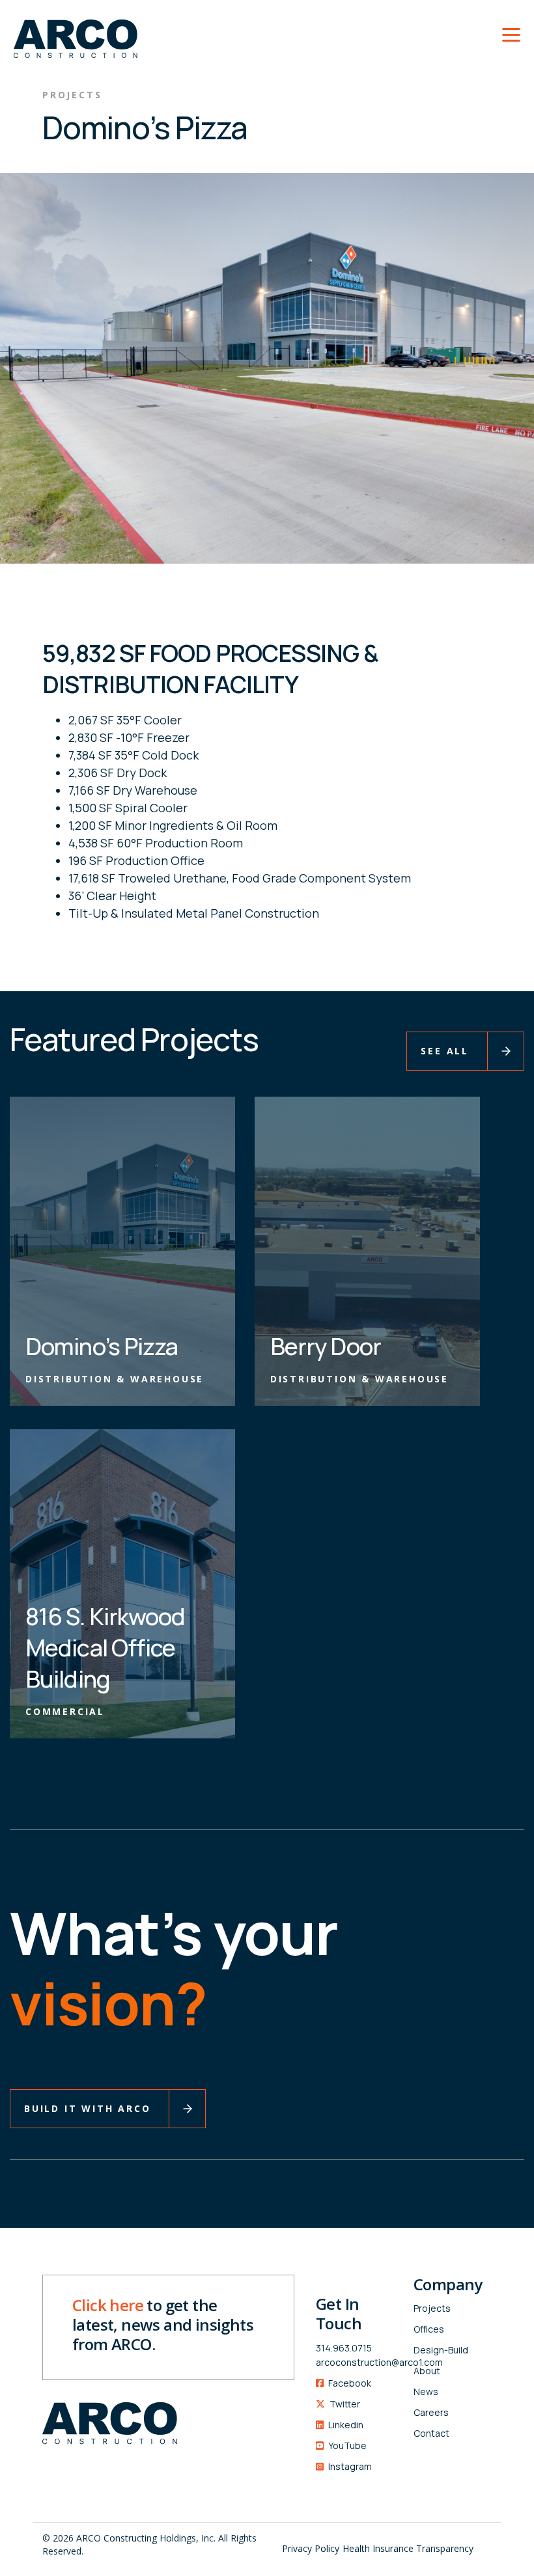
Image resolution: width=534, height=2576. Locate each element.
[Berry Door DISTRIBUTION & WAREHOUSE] (367, 1250)
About (427, 2371)
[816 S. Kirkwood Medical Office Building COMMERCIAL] (122, 1582)
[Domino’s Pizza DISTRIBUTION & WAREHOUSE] (122, 1250)
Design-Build (441, 2350)
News (426, 2391)
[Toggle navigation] (511, 33)
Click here (108, 2305)
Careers (431, 2412)
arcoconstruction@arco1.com (355, 2362)
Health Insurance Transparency (408, 2548)
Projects (432, 2308)
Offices (429, 2329)
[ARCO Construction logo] (69, 31)
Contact (431, 2433)
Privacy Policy (311, 2548)
